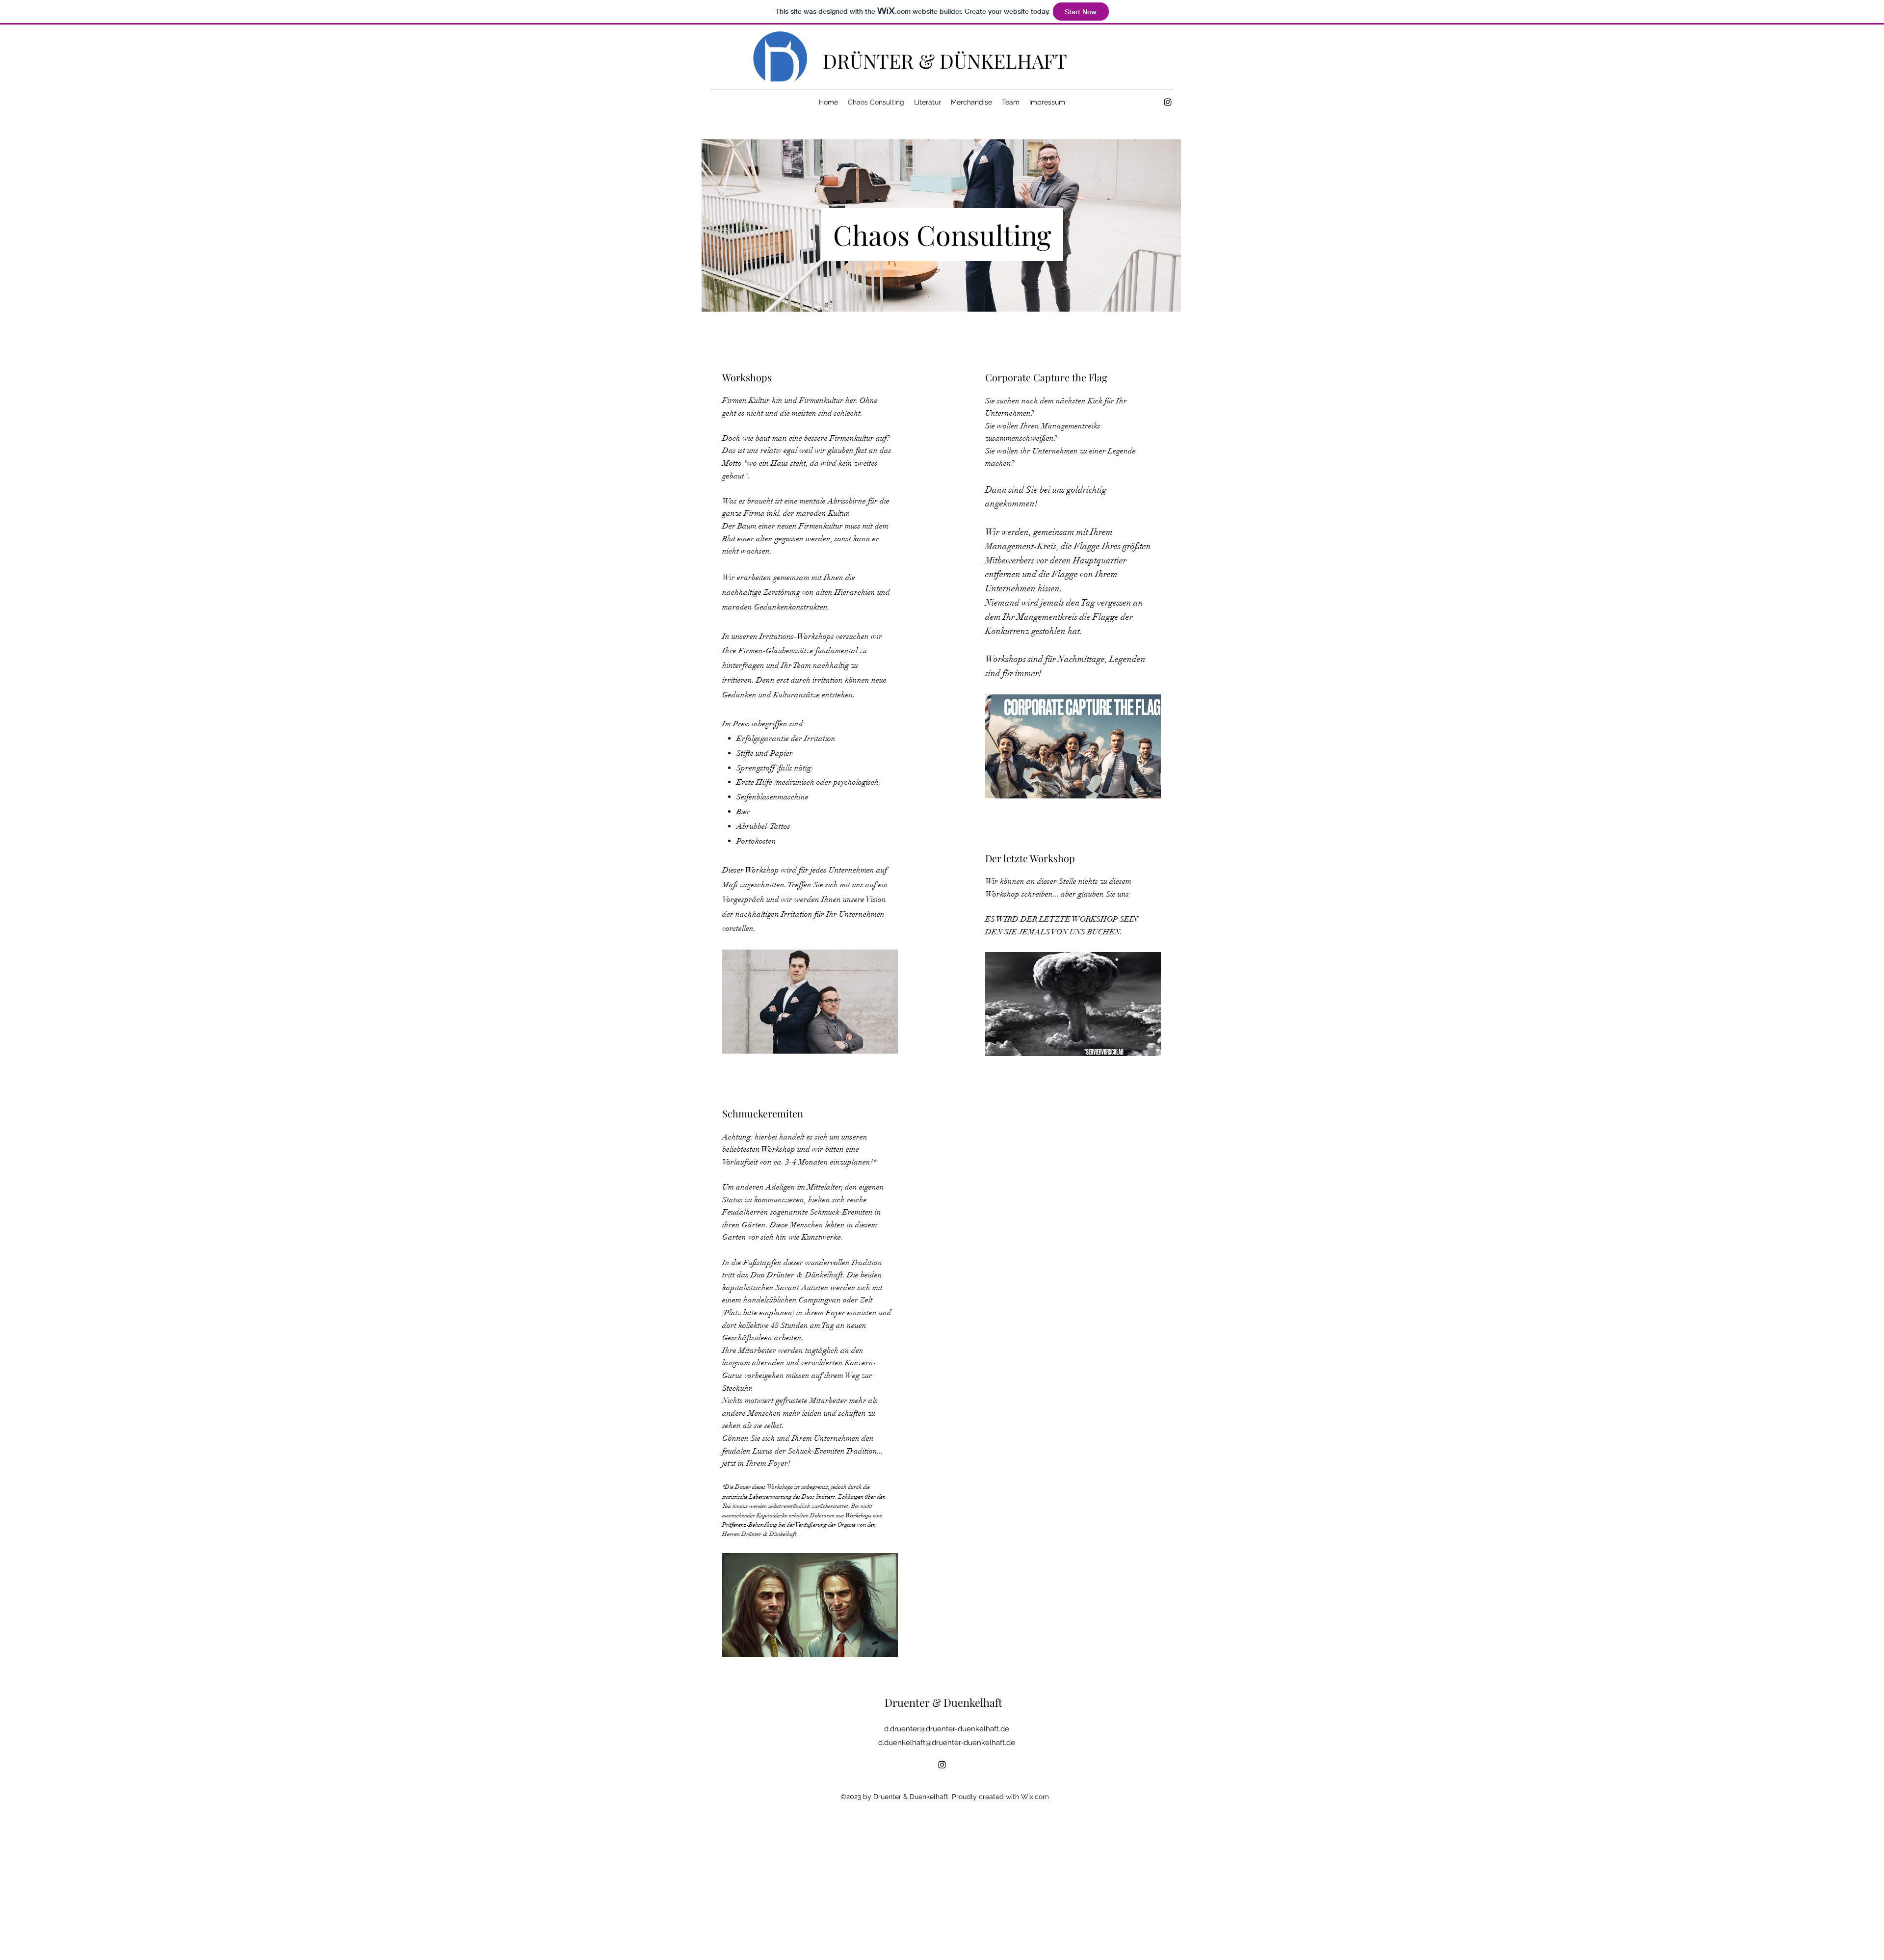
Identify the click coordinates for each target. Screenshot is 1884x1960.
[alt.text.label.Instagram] (1168, 102)
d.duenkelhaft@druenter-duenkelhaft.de (947, 1743)
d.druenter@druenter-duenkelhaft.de (947, 1729)
